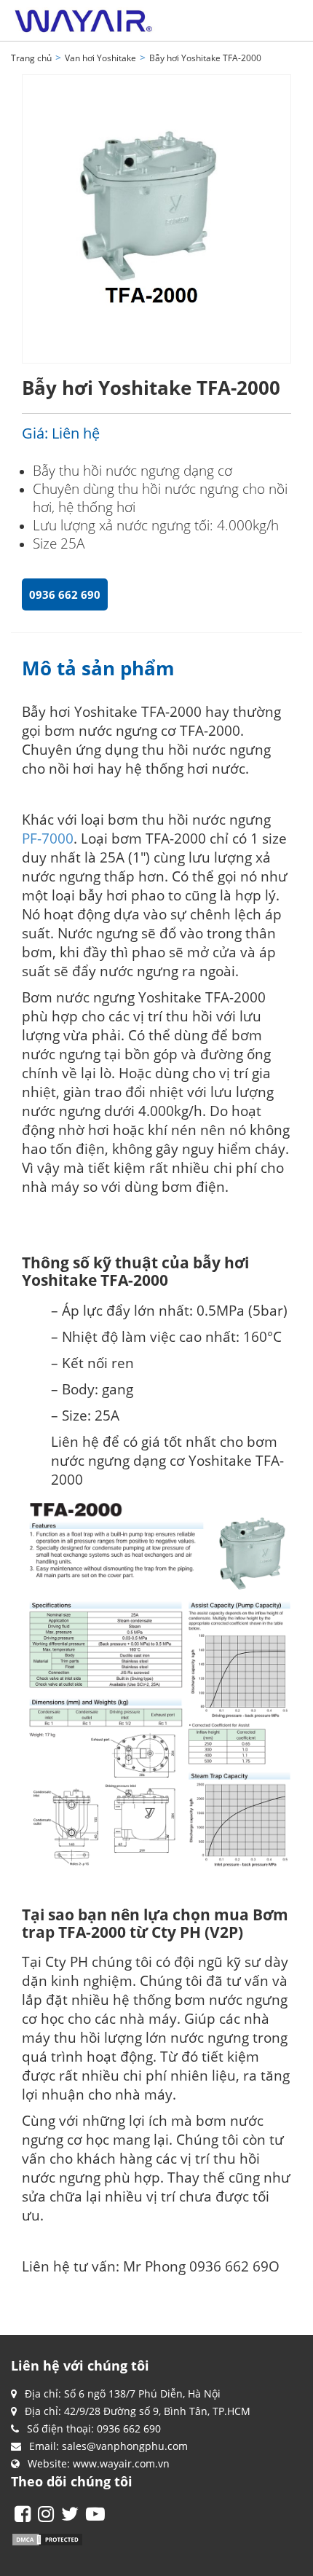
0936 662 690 (65, 594)
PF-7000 (48, 838)
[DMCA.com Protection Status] (47, 2538)
